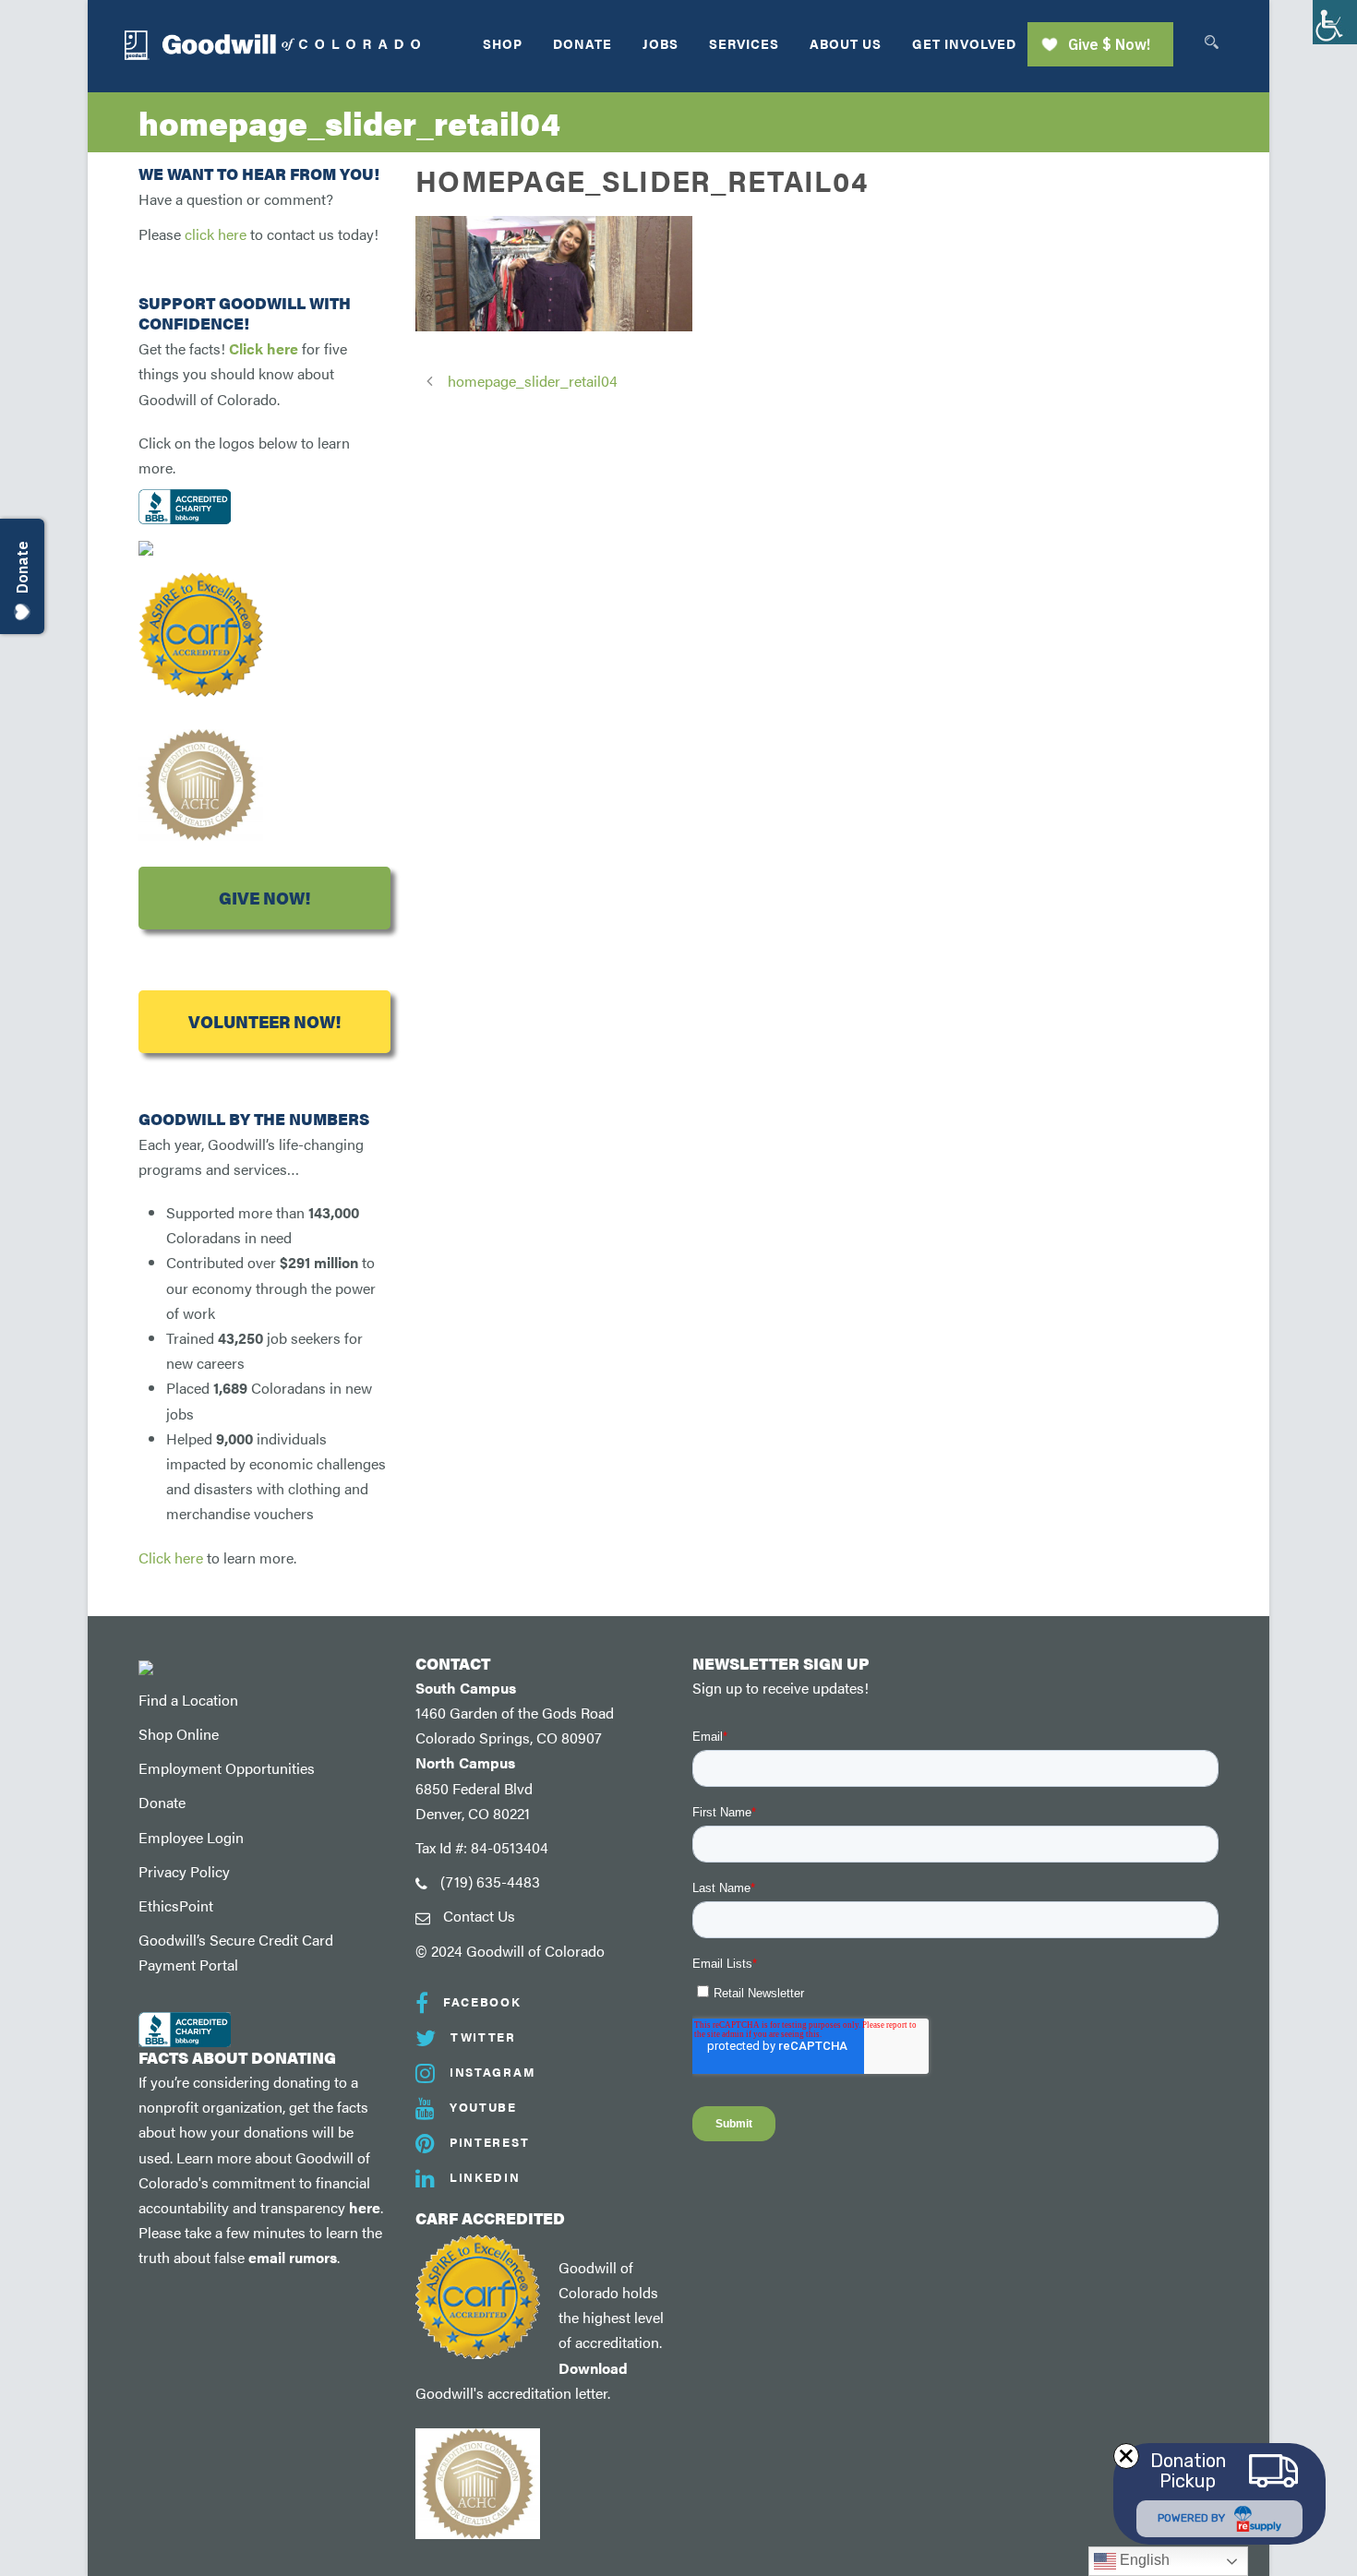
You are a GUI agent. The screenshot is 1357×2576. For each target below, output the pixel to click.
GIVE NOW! (264, 898)
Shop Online (179, 1734)
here (365, 2207)
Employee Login (191, 1837)
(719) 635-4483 (490, 1881)
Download (593, 2368)
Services (744, 43)
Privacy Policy (184, 1871)
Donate (582, 43)
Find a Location (188, 1700)
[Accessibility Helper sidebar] (1335, 22)
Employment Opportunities (227, 1768)
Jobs (660, 43)
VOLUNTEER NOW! (264, 1021)
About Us (846, 43)
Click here (264, 348)
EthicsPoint (176, 1905)
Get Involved (964, 43)
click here (216, 234)
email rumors (293, 2257)
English (1143, 2560)
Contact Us (479, 1916)
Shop (503, 43)
